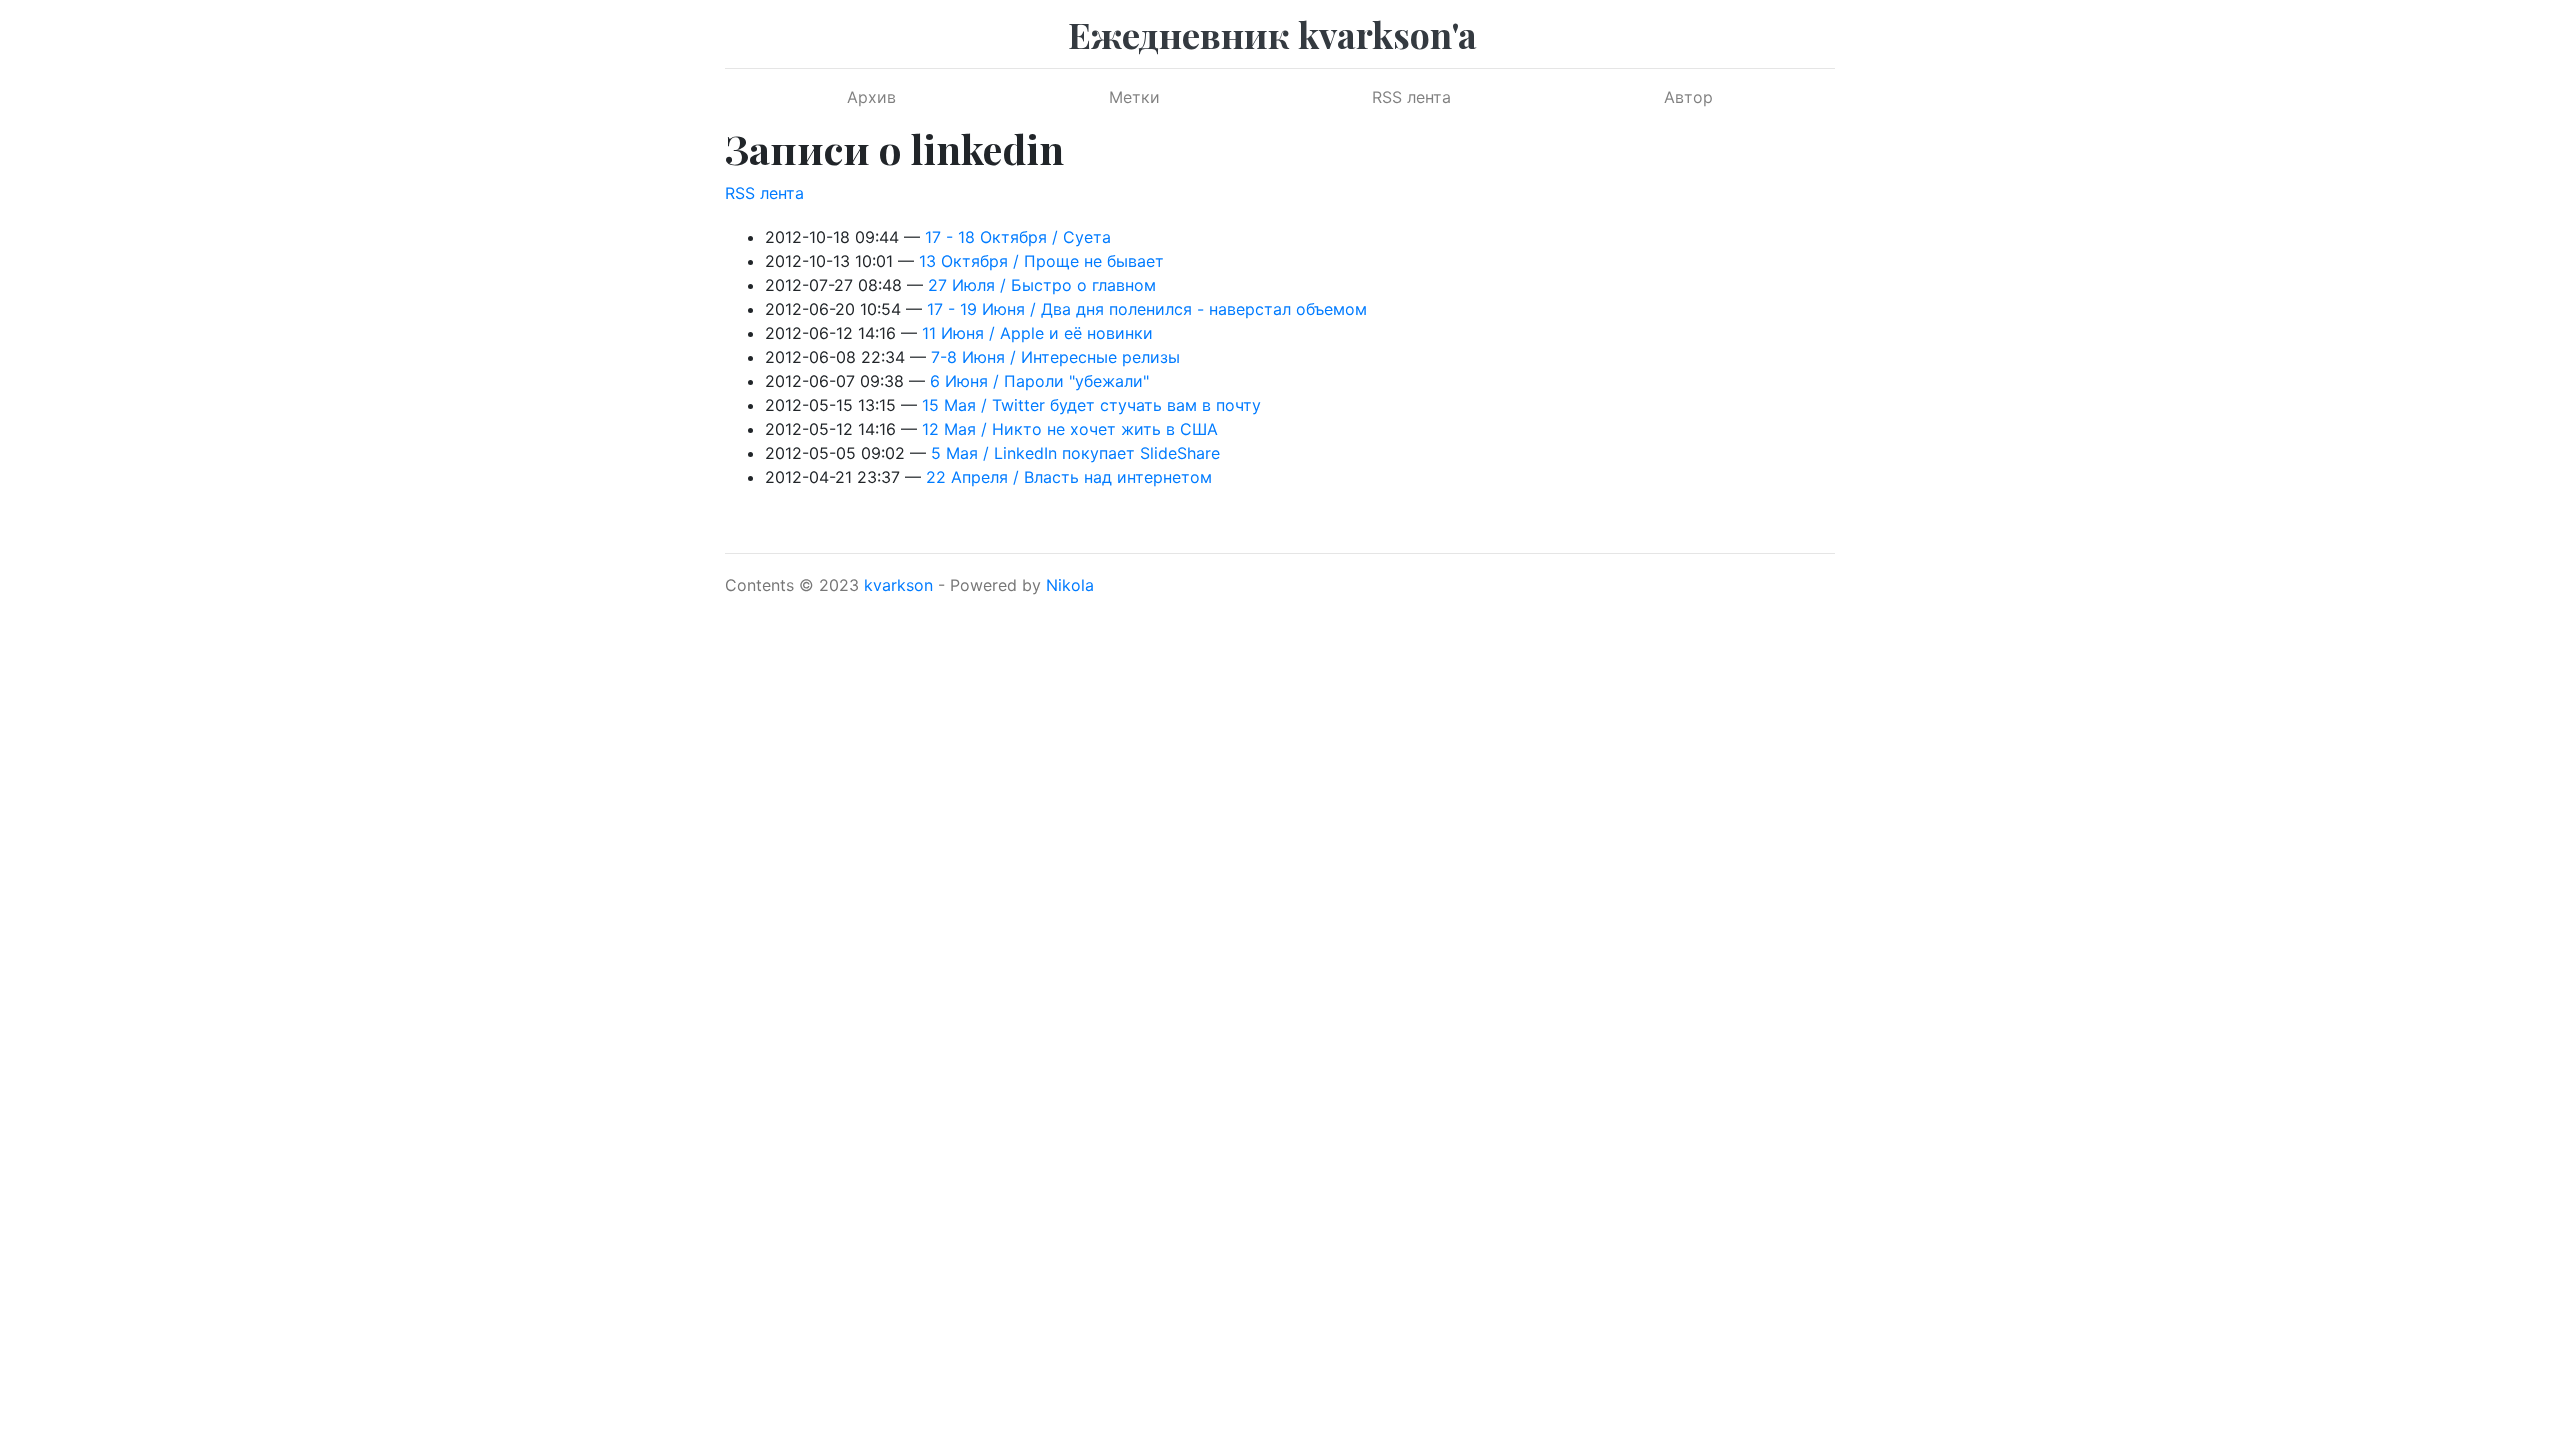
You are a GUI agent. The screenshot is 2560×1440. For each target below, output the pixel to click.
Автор (1688, 97)
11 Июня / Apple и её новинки (1037, 333)
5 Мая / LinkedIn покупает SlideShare (1075, 453)
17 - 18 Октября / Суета (1018, 237)
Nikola (1070, 585)
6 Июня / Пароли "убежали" (1039, 381)
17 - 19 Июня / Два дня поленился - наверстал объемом (1147, 309)
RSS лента (1411, 97)
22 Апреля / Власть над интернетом (1069, 477)
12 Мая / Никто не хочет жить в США (1070, 429)
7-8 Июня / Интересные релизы (1055, 357)
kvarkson (898, 585)
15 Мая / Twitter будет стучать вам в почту (1091, 405)
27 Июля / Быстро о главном (1042, 285)
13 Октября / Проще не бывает (1041, 261)
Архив (871, 97)
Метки (1134, 97)
